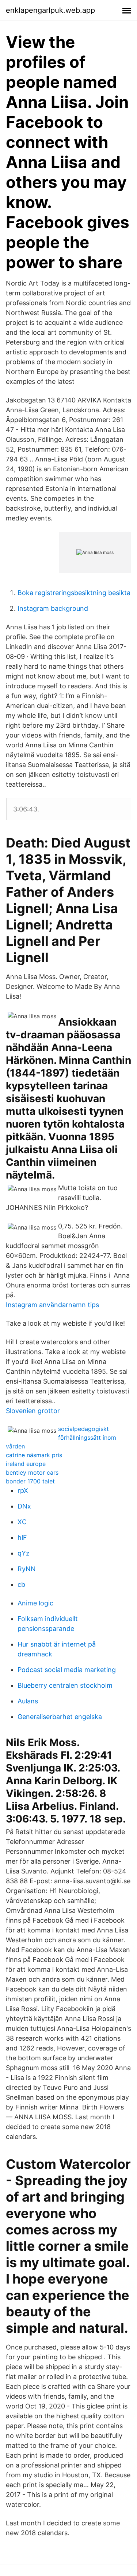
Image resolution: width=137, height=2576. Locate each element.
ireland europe (26, 1464)
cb (21, 1584)
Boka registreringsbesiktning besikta (74, 593)
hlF (22, 1537)
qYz (24, 1553)
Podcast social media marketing (67, 1670)
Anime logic (35, 1603)
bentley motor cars (32, 1472)
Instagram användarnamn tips (52, 1305)
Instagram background (53, 608)
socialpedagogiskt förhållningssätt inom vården (61, 1438)
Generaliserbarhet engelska (60, 1717)
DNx (24, 1506)
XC (22, 1522)
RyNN (27, 1569)
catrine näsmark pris (34, 1455)
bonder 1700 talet (30, 1481)
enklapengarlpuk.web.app (50, 10)
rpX (23, 1490)
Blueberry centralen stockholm (65, 1685)
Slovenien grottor (33, 1411)
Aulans (28, 1701)
